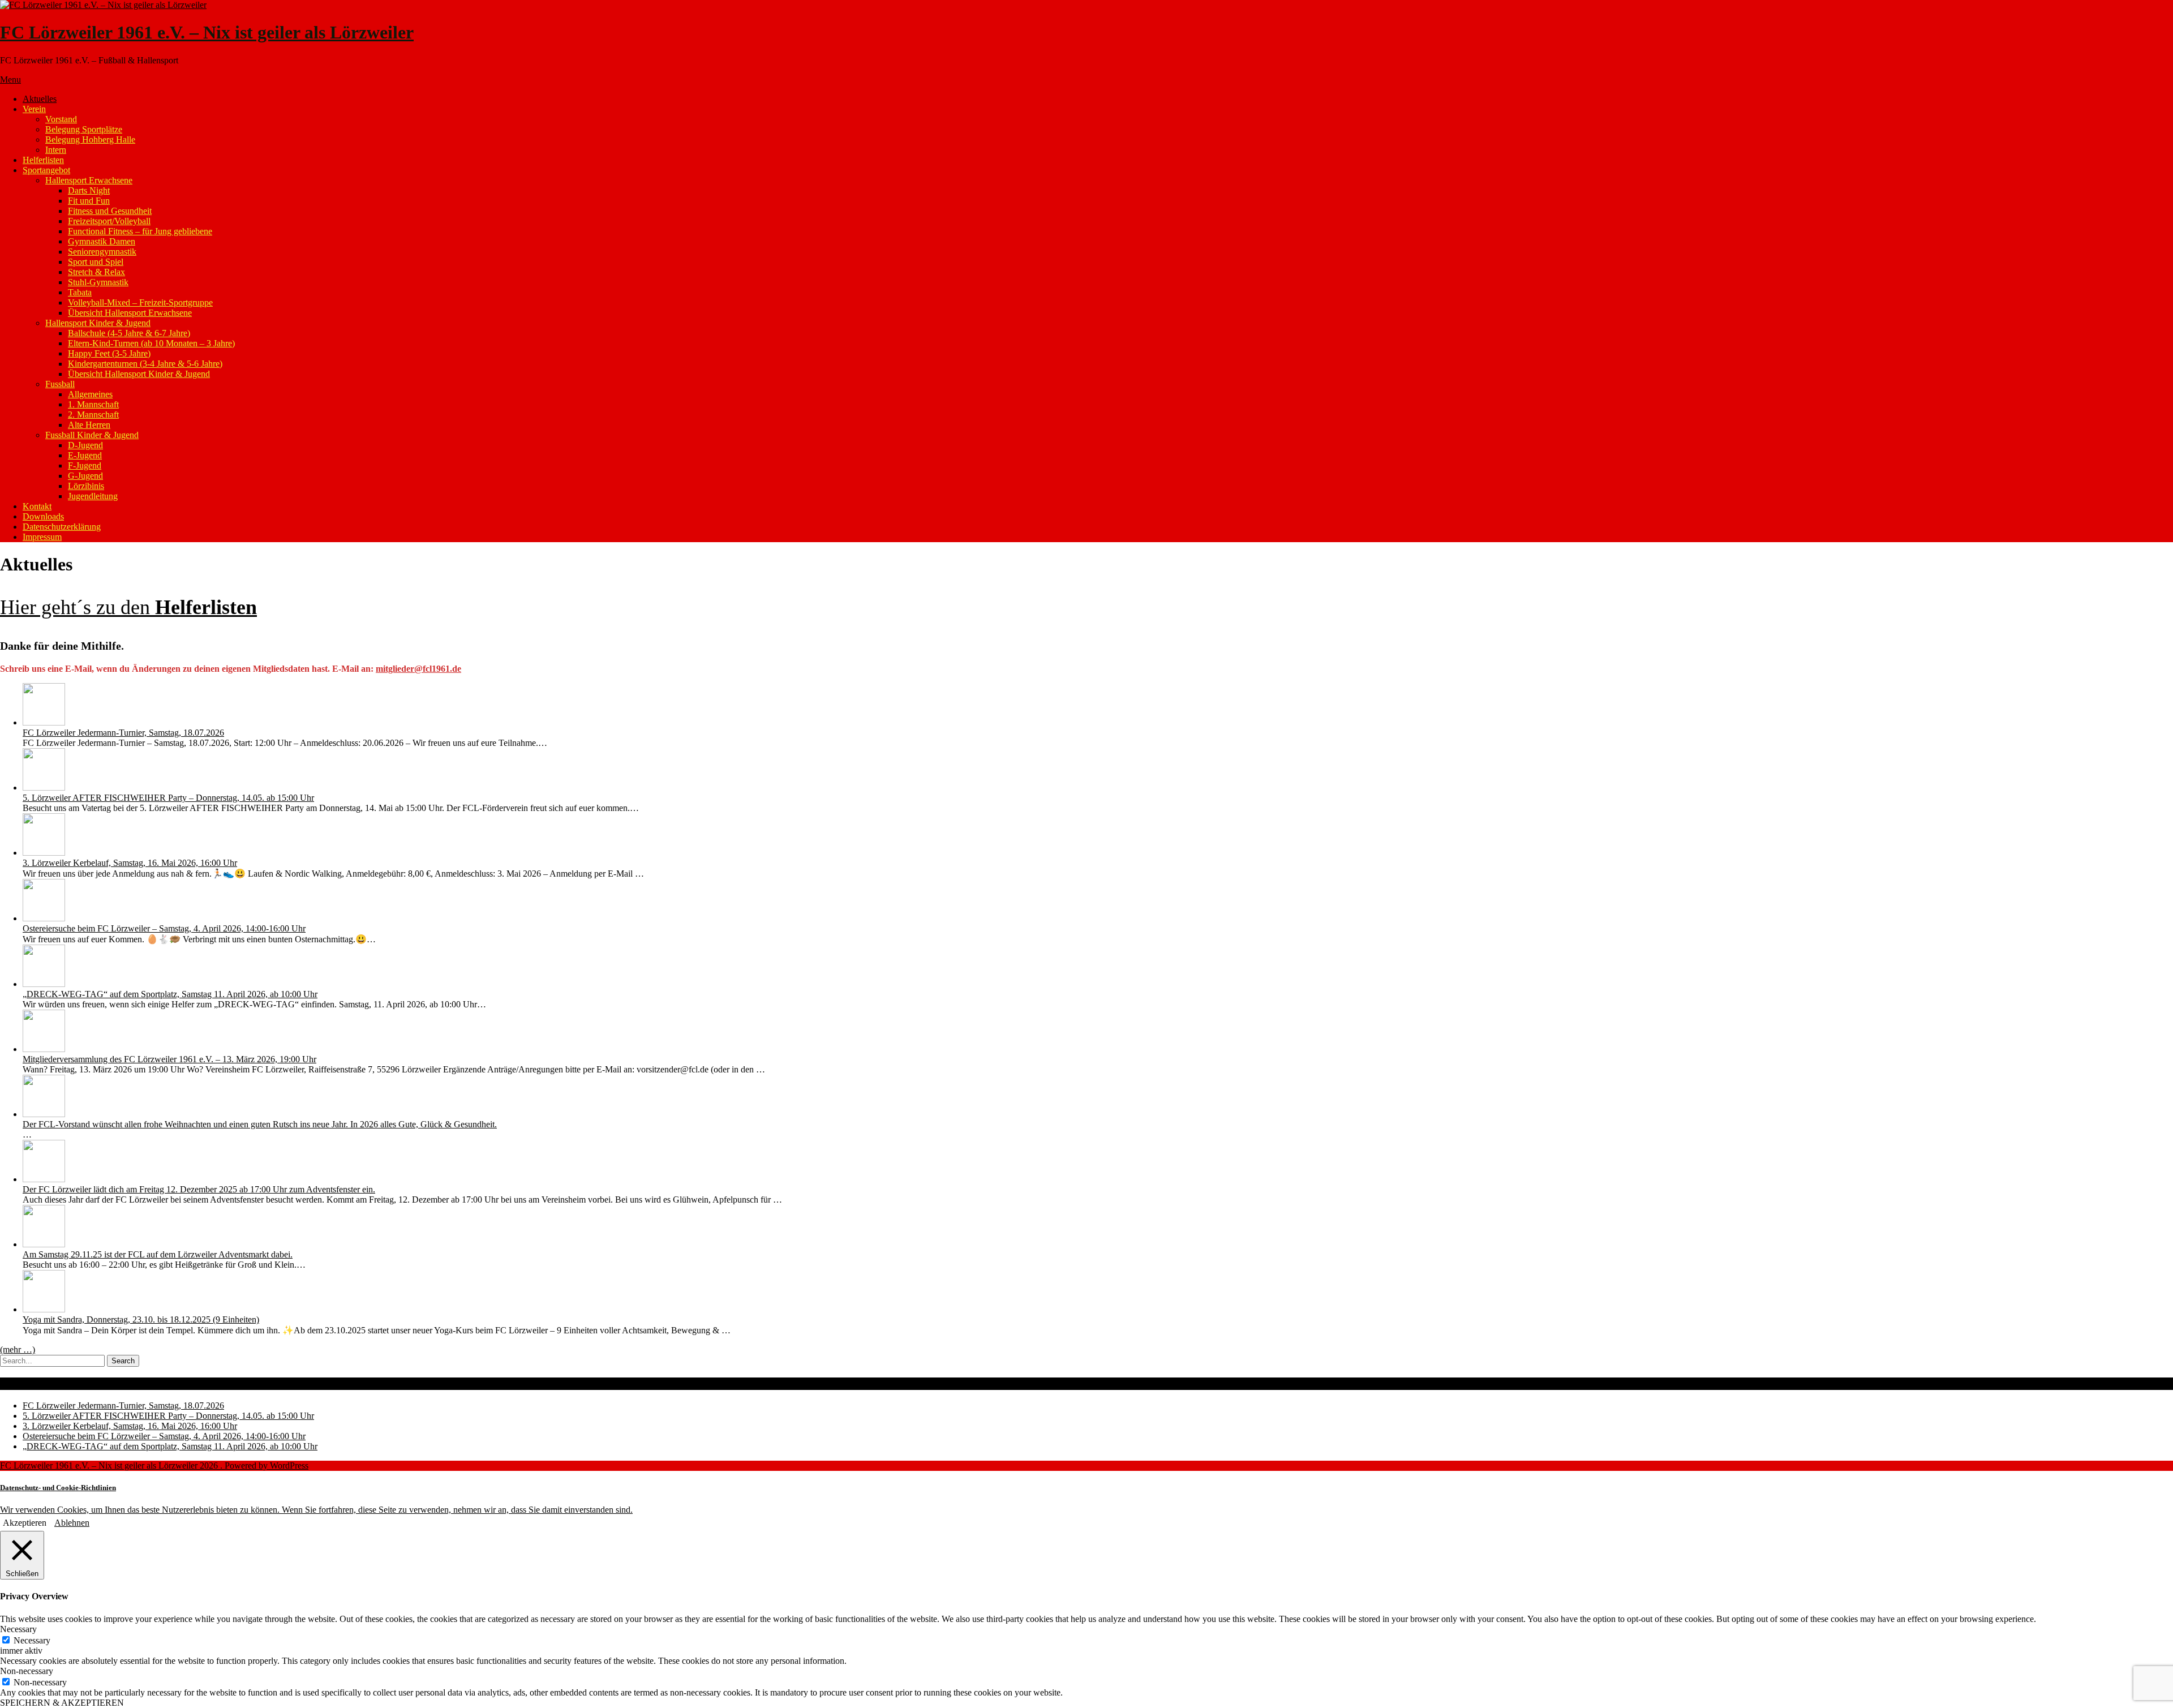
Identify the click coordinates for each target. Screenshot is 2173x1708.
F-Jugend (85, 465)
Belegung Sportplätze (84, 129)
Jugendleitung (93, 496)
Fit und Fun (89, 201)
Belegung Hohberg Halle (90, 140)
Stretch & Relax (96, 272)
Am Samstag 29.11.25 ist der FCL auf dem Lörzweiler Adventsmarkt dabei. (158, 1254)
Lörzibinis (86, 486)
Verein (34, 109)
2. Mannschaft (93, 415)
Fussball (60, 384)
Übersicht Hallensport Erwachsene (130, 313)
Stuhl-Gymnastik (98, 282)
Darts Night (89, 190)
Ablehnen (72, 1523)
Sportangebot (46, 170)
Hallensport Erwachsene (89, 180)
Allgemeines (90, 394)
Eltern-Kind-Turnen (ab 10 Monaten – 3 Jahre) (151, 343)
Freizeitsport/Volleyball (109, 221)
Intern (56, 150)
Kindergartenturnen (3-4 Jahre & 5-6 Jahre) (145, 364)
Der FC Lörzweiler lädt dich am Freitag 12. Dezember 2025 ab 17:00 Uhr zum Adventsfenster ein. (199, 1189)
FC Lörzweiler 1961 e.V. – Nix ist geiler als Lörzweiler (207, 32)
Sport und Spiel (96, 262)
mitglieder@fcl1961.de (418, 669)
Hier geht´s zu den (128, 607)
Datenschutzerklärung (62, 527)
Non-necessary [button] (27, 1671)
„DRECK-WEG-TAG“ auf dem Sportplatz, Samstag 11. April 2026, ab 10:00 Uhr (170, 994)
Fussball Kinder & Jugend (92, 435)
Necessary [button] (18, 1629)
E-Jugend (85, 455)
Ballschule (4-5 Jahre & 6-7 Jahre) (129, 333)
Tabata (80, 292)
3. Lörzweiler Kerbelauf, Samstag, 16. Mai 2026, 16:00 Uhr (130, 863)
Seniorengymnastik (102, 252)
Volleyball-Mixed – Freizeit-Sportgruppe (140, 302)
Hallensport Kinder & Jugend (98, 323)
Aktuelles (40, 99)
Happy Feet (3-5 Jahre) (109, 353)
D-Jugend (85, 445)
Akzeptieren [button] (25, 1523)
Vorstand (61, 119)
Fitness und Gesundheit (110, 211)
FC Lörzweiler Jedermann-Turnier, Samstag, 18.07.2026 (123, 733)
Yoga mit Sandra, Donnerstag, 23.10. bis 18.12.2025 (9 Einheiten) (141, 1319)
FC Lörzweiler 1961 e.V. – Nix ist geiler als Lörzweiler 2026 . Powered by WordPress (154, 1465)
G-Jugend (85, 476)
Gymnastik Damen (102, 241)
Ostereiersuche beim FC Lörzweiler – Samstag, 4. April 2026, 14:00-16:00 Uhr (164, 928)
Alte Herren (89, 425)
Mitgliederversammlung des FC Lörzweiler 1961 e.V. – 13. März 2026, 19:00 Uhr (169, 1059)
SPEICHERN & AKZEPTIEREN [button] (62, 1703)
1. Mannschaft (93, 404)
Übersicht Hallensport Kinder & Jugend (139, 374)
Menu (10, 80)
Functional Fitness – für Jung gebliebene (140, 231)
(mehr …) (18, 1349)
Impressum (42, 537)
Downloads (43, 516)
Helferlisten (43, 160)
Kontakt (37, 506)
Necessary (32, 1640)
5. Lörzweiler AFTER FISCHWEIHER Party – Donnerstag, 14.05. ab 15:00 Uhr (168, 798)
